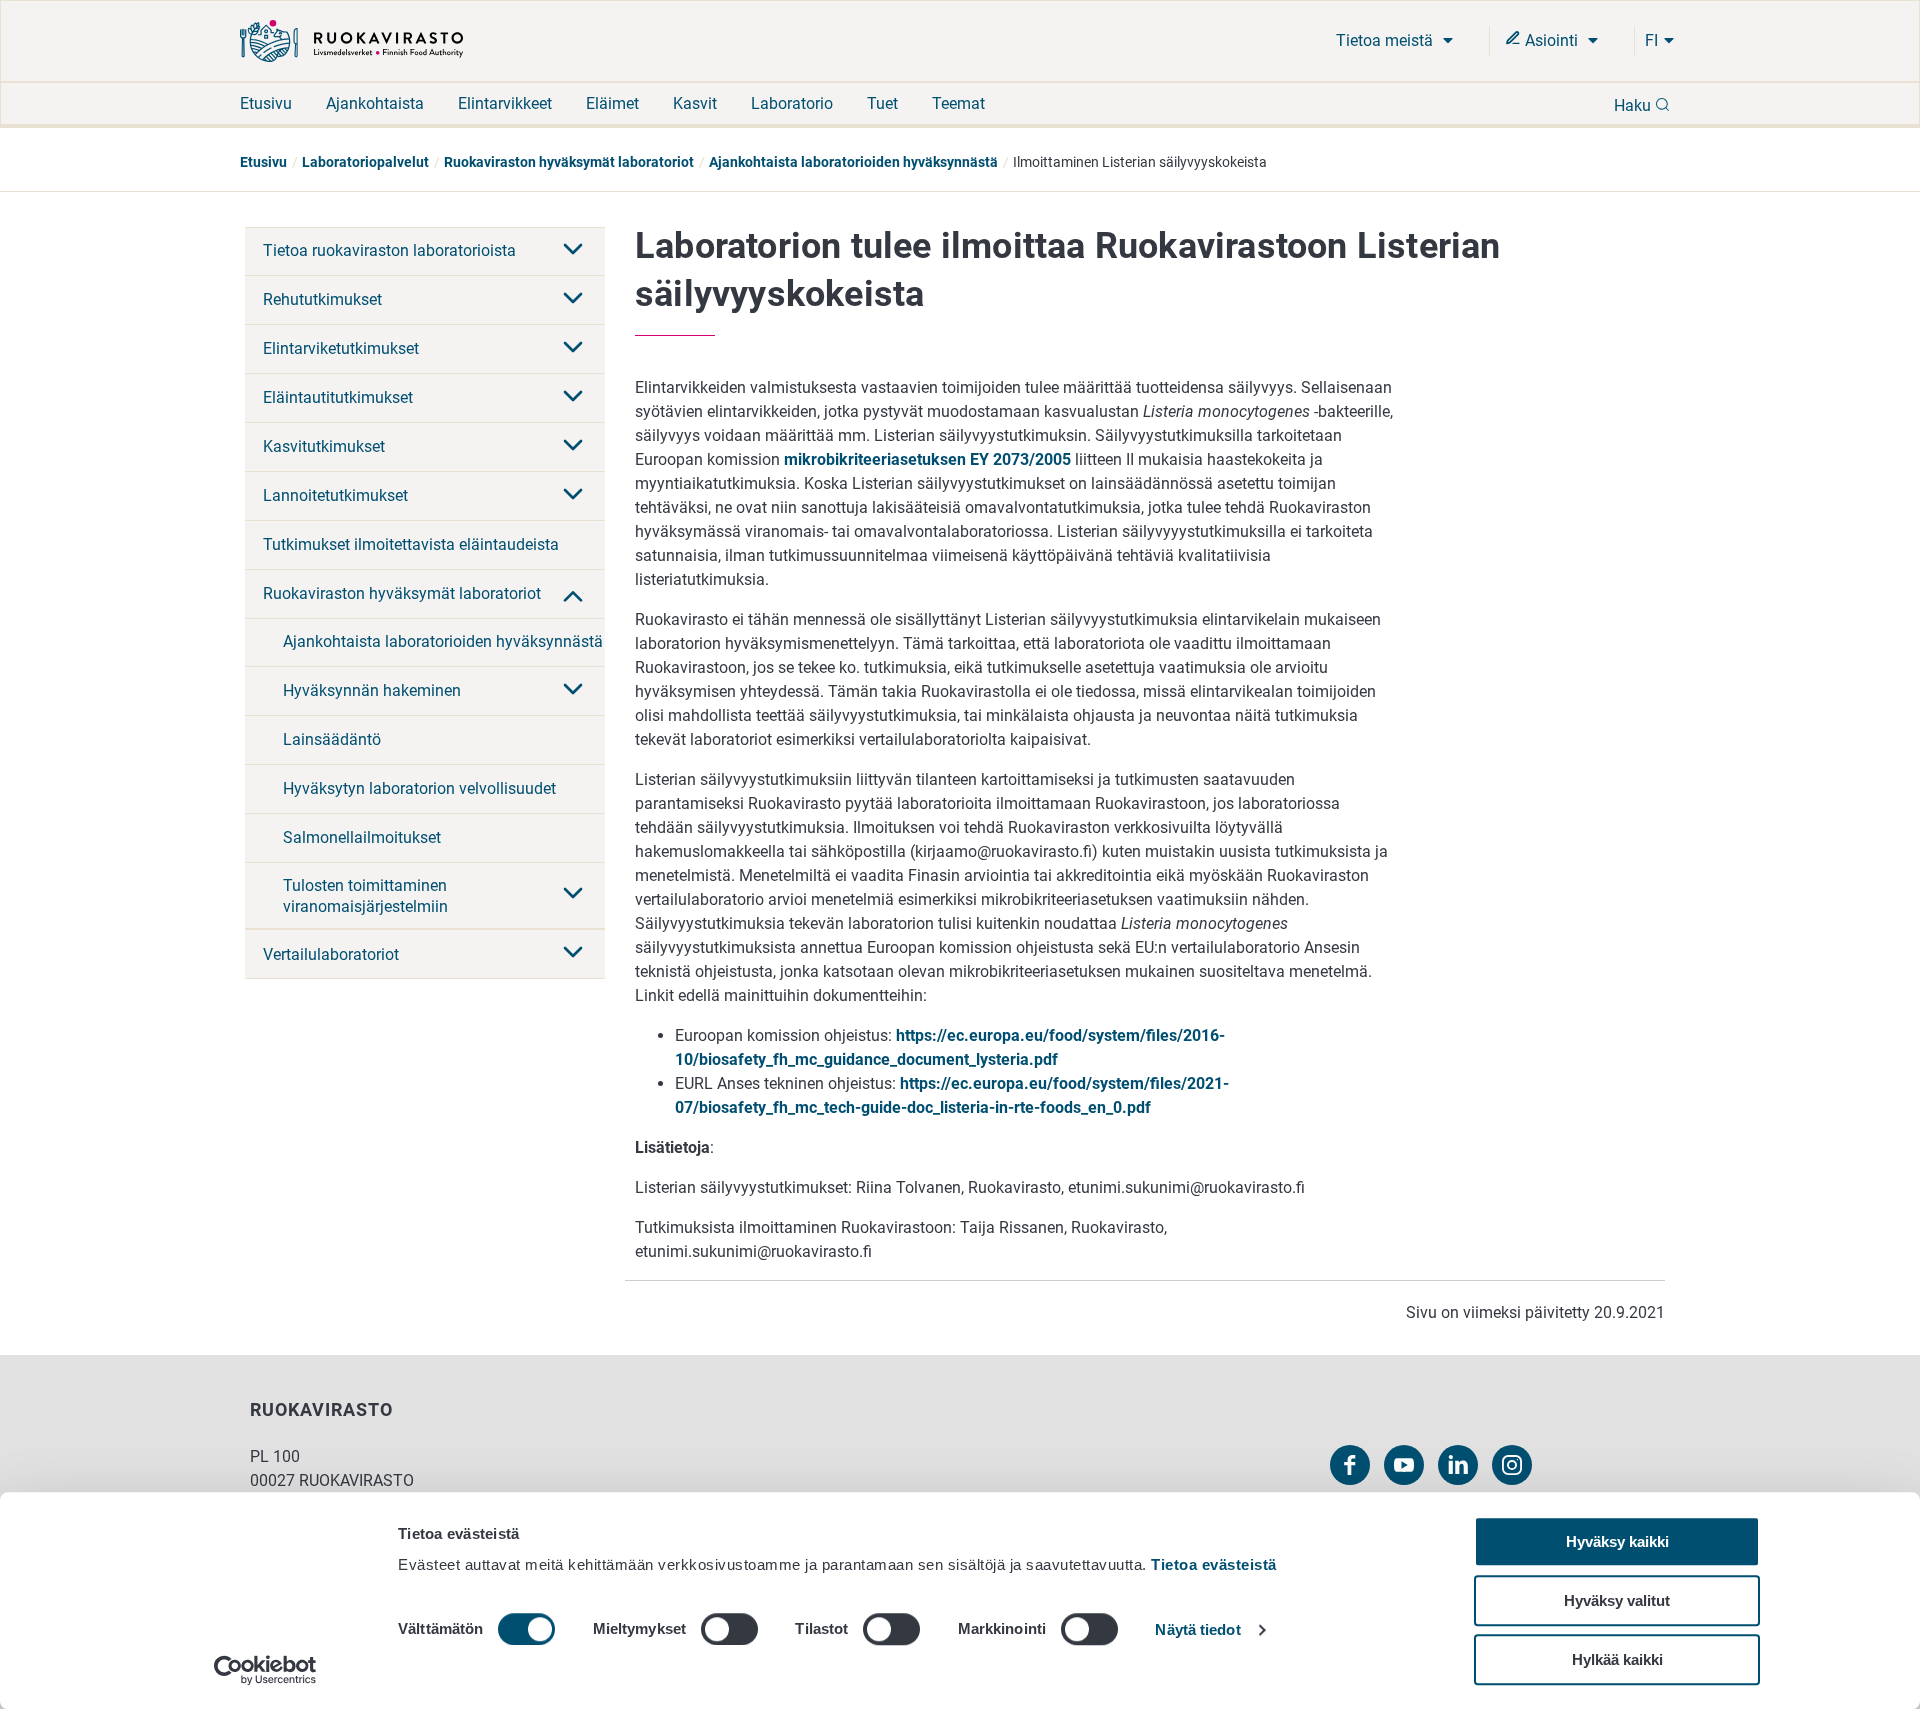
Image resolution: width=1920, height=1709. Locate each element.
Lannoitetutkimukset (335, 495)
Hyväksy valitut (1617, 1600)
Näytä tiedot (1197, 1630)
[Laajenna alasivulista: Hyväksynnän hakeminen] (573, 691)
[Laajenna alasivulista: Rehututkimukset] (573, 300)
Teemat (958, 103)
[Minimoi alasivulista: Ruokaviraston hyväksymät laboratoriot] (573, 594)
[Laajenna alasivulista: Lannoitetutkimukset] (573, 496)
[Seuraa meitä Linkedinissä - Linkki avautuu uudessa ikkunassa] (1458, 1465)
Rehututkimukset (322, 299)
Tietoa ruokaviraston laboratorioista (389, 250)
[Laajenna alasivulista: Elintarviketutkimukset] (573, 349)
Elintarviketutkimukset (341, 348)
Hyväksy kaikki (1617, 1541)
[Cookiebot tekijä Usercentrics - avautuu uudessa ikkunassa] (265, 1670)
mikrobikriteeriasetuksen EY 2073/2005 (927, 459)
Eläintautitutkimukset (338, 397)
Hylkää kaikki (1617, 1659)
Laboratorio (792, 103)
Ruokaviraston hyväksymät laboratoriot (569, 162)
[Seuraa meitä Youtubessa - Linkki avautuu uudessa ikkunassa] (1404, 1465)
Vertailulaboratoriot (331, 954)
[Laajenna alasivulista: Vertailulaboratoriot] (573, 954)
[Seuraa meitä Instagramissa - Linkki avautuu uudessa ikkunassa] (1512, 1465)
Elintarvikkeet (505, 103)
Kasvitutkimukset (324, 446)
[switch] (729, 1629)
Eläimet (612, 103)
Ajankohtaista (375, 103)
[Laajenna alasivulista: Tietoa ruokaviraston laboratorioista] (573, 251)
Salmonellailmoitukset (362, 837)
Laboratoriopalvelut (365, 162)
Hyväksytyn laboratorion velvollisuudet (419, 788)
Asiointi (1551, 40)
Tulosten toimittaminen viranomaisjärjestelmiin (365, 896)
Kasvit (695, 103)
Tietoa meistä (1386, 40)
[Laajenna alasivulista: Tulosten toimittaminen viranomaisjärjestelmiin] (573, 895)
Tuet (882, 103)
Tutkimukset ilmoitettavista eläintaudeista (411, 544)
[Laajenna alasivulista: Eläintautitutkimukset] (573, 398)
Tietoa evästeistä (1214, 1564)
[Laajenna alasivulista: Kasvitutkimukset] (573, 447)
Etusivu (266, 103)
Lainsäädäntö (332, 739)
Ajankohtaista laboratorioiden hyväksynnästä (853, 162)
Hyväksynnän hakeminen (372, 690)
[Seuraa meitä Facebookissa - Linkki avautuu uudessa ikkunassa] (1350, 1465)
